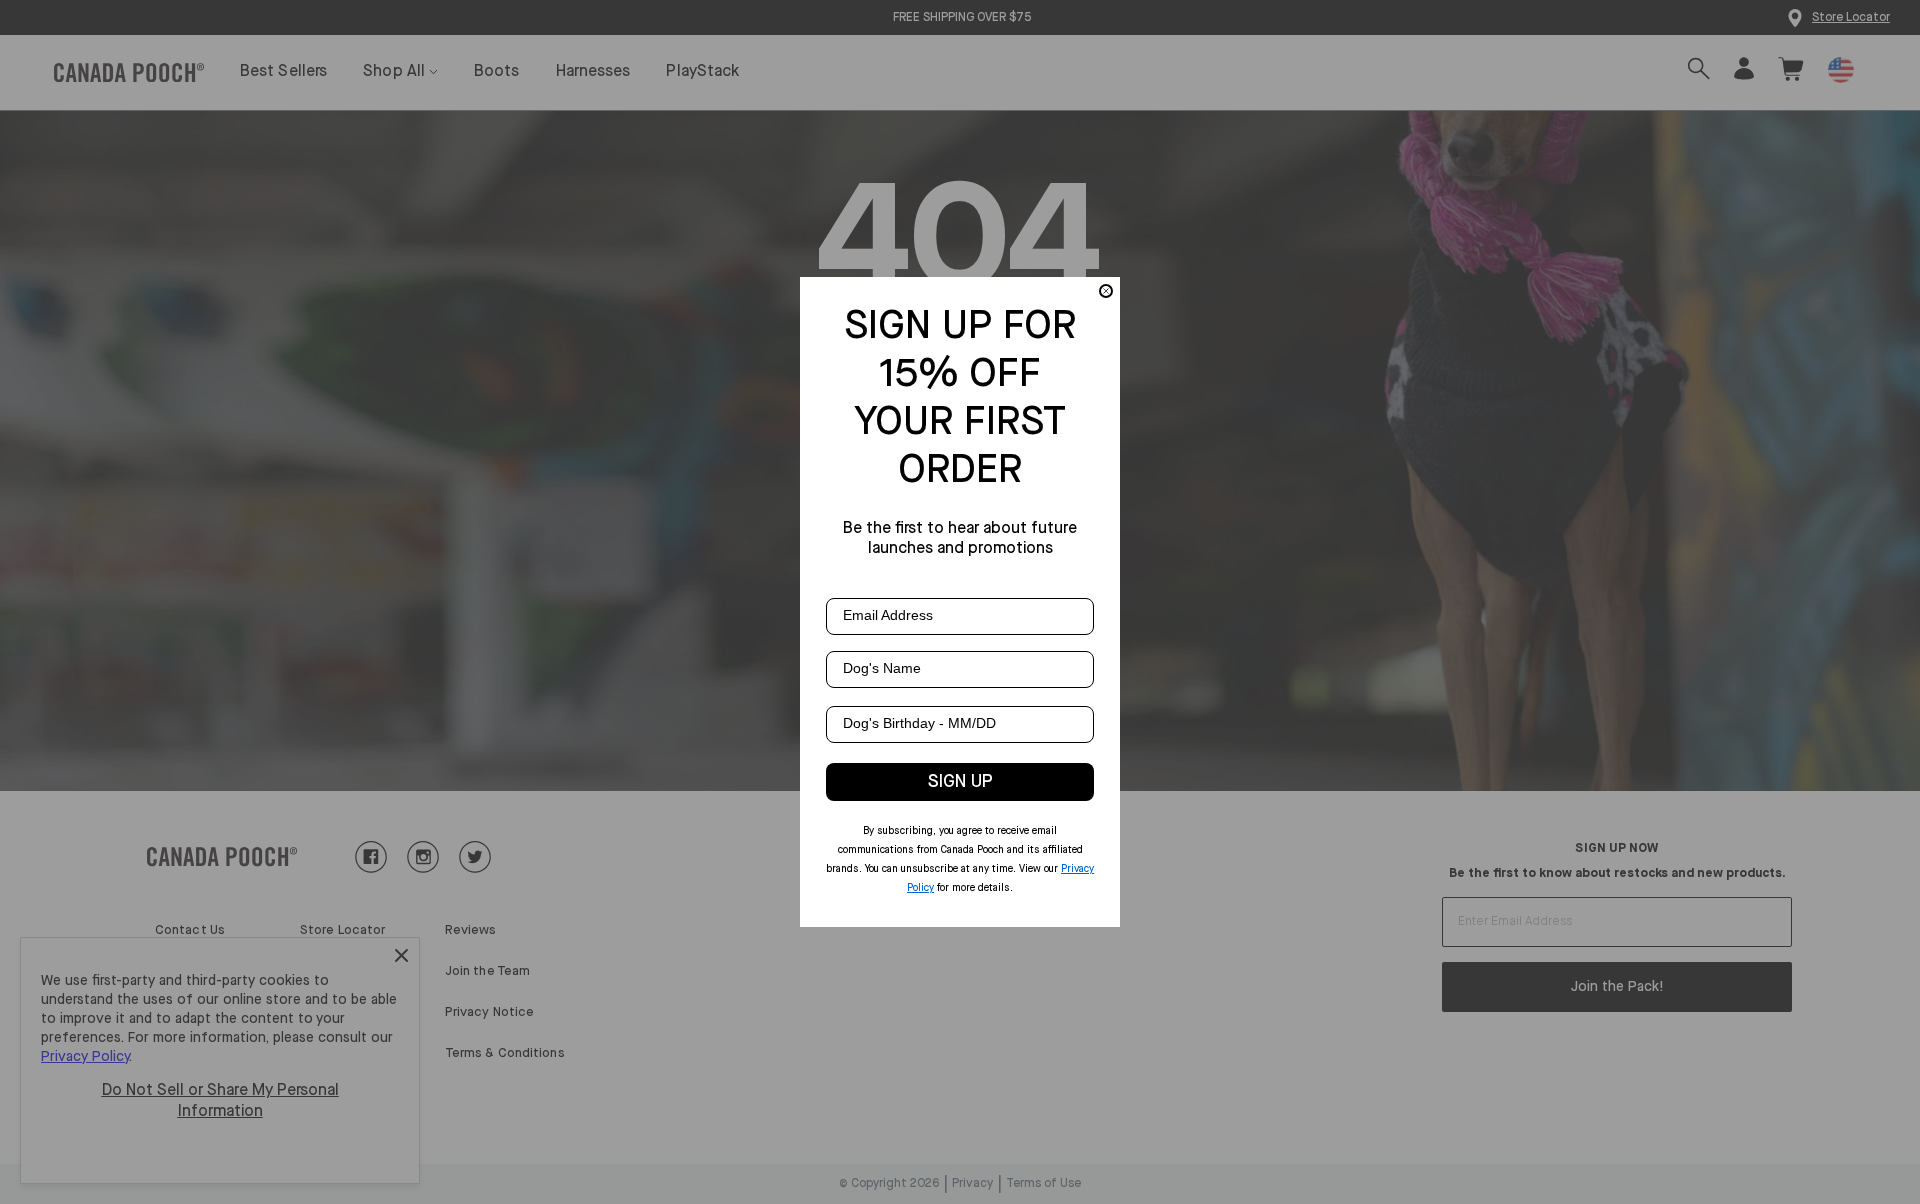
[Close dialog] (1106, 291)
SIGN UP (960, 782)
